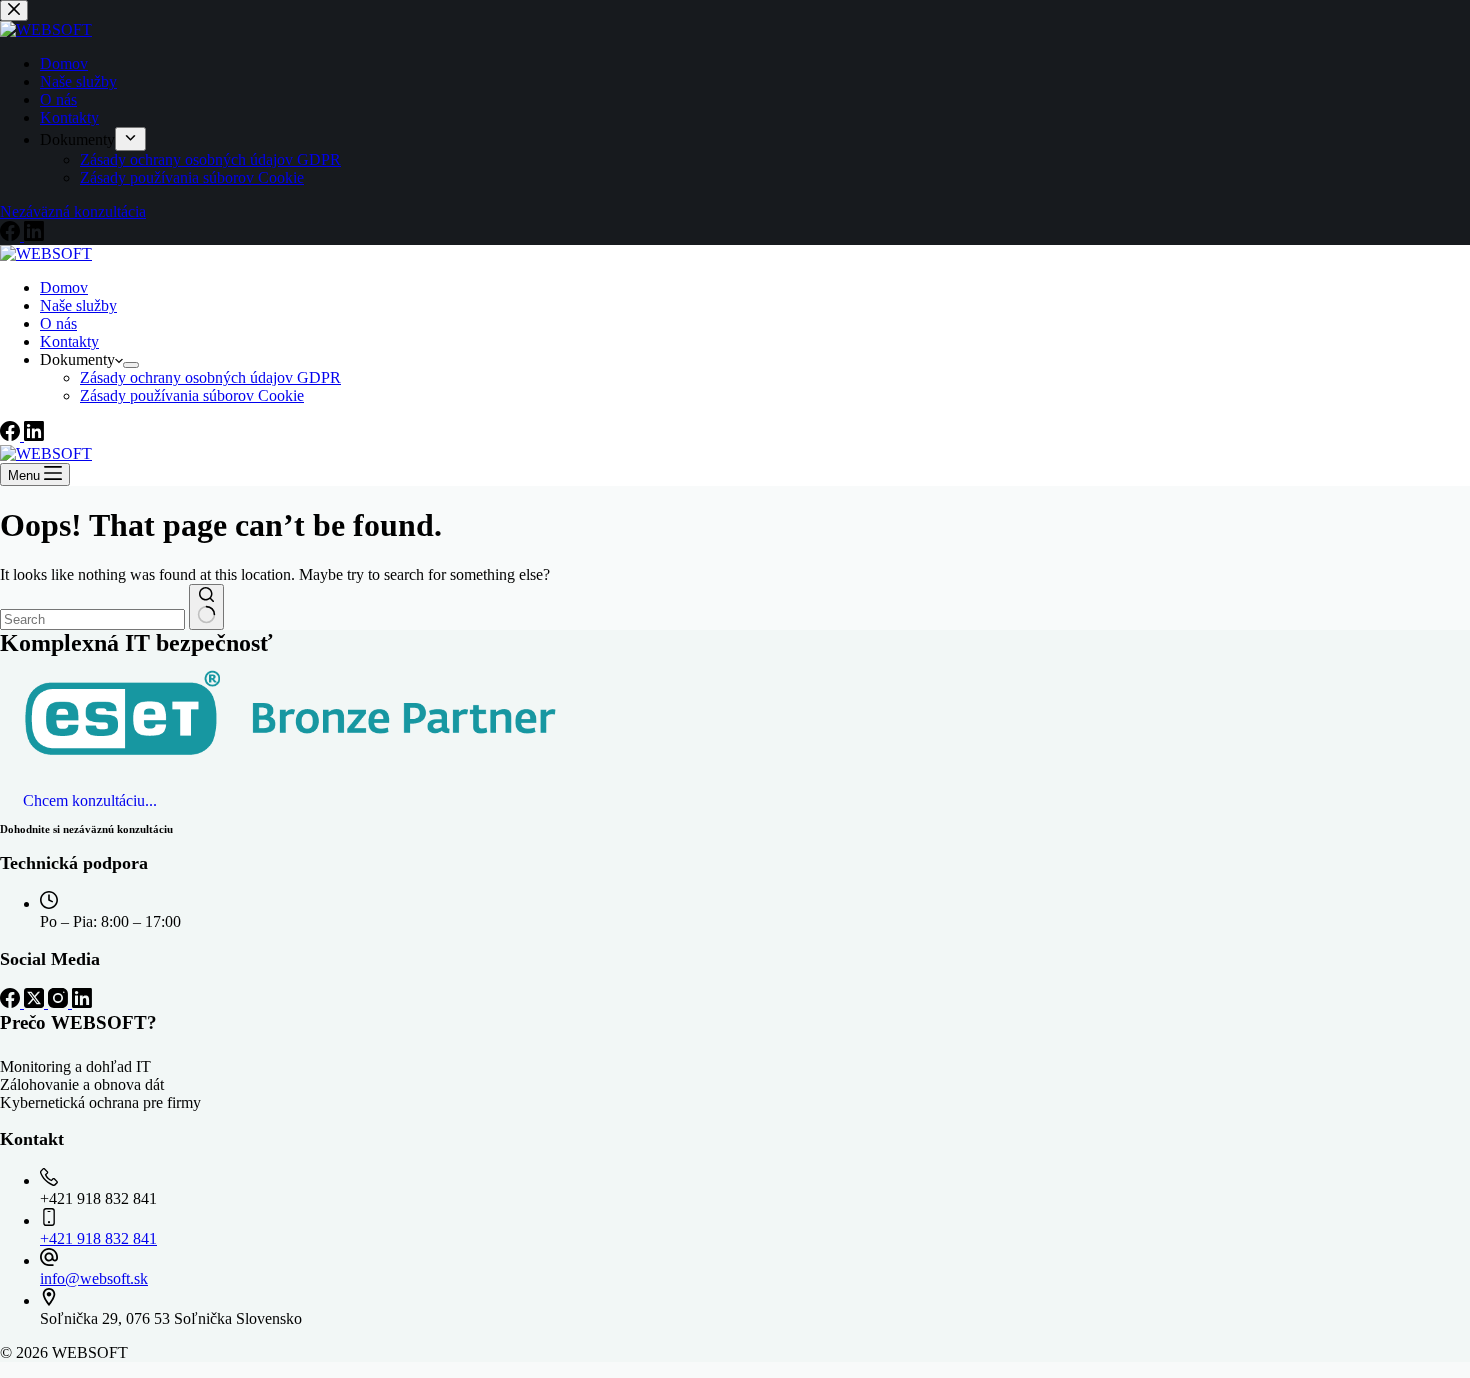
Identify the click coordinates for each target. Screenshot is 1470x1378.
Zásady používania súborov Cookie (192, 395)
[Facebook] (12, 435)
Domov (64, 287)
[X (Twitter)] (36, 1002)
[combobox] (92, 619)
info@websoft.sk (94, 1278)
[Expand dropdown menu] (131, 365)
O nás (58, 323)
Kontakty (69, 341)
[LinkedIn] (34, 435)
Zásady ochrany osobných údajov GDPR (210, 377)
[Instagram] (60, 1002)
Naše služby (78, 305)
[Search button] (206, 607)
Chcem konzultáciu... (90, 800)
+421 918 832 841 (98, 1238)
